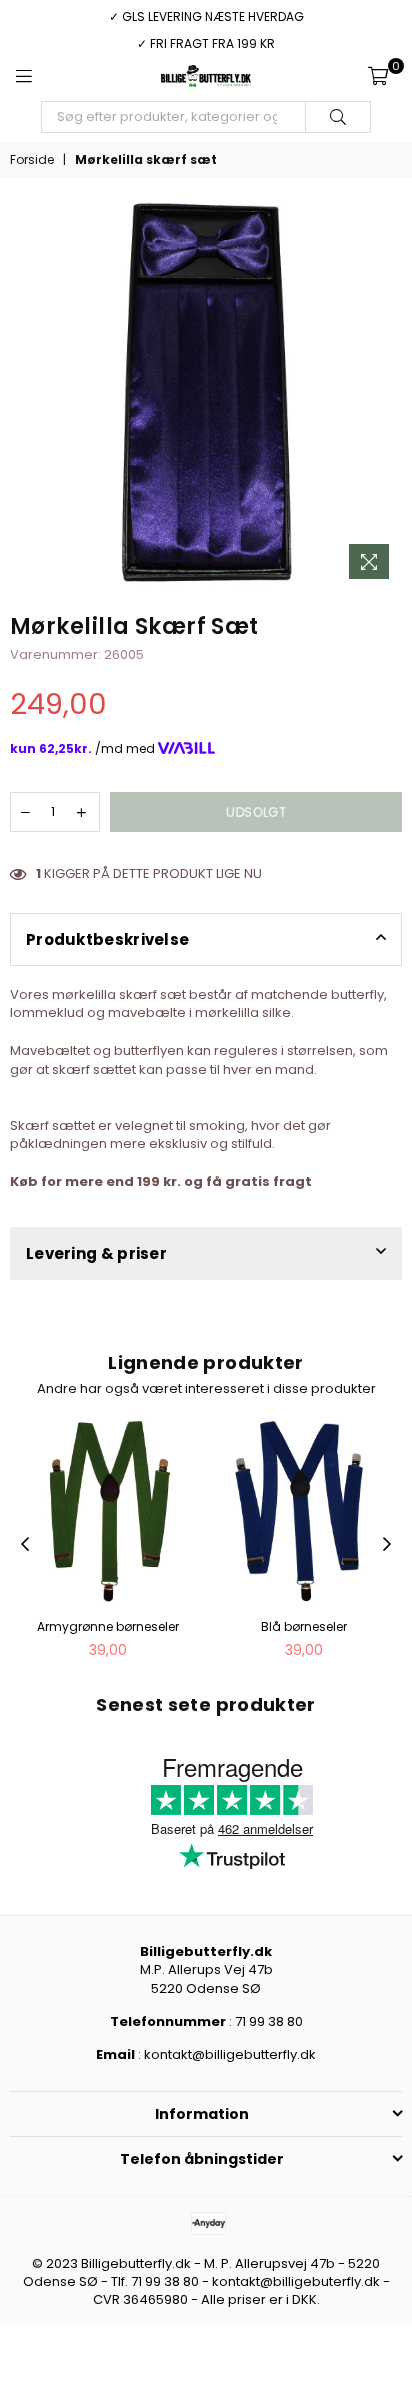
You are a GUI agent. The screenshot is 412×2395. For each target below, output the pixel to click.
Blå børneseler (304, 1626)
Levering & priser (96, 1253)
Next (387, 1545)
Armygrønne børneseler (108, 1626)
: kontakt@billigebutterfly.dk (225, 2054)
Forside (32, 160)
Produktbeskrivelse (107, 939)
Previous (25, 1545)
